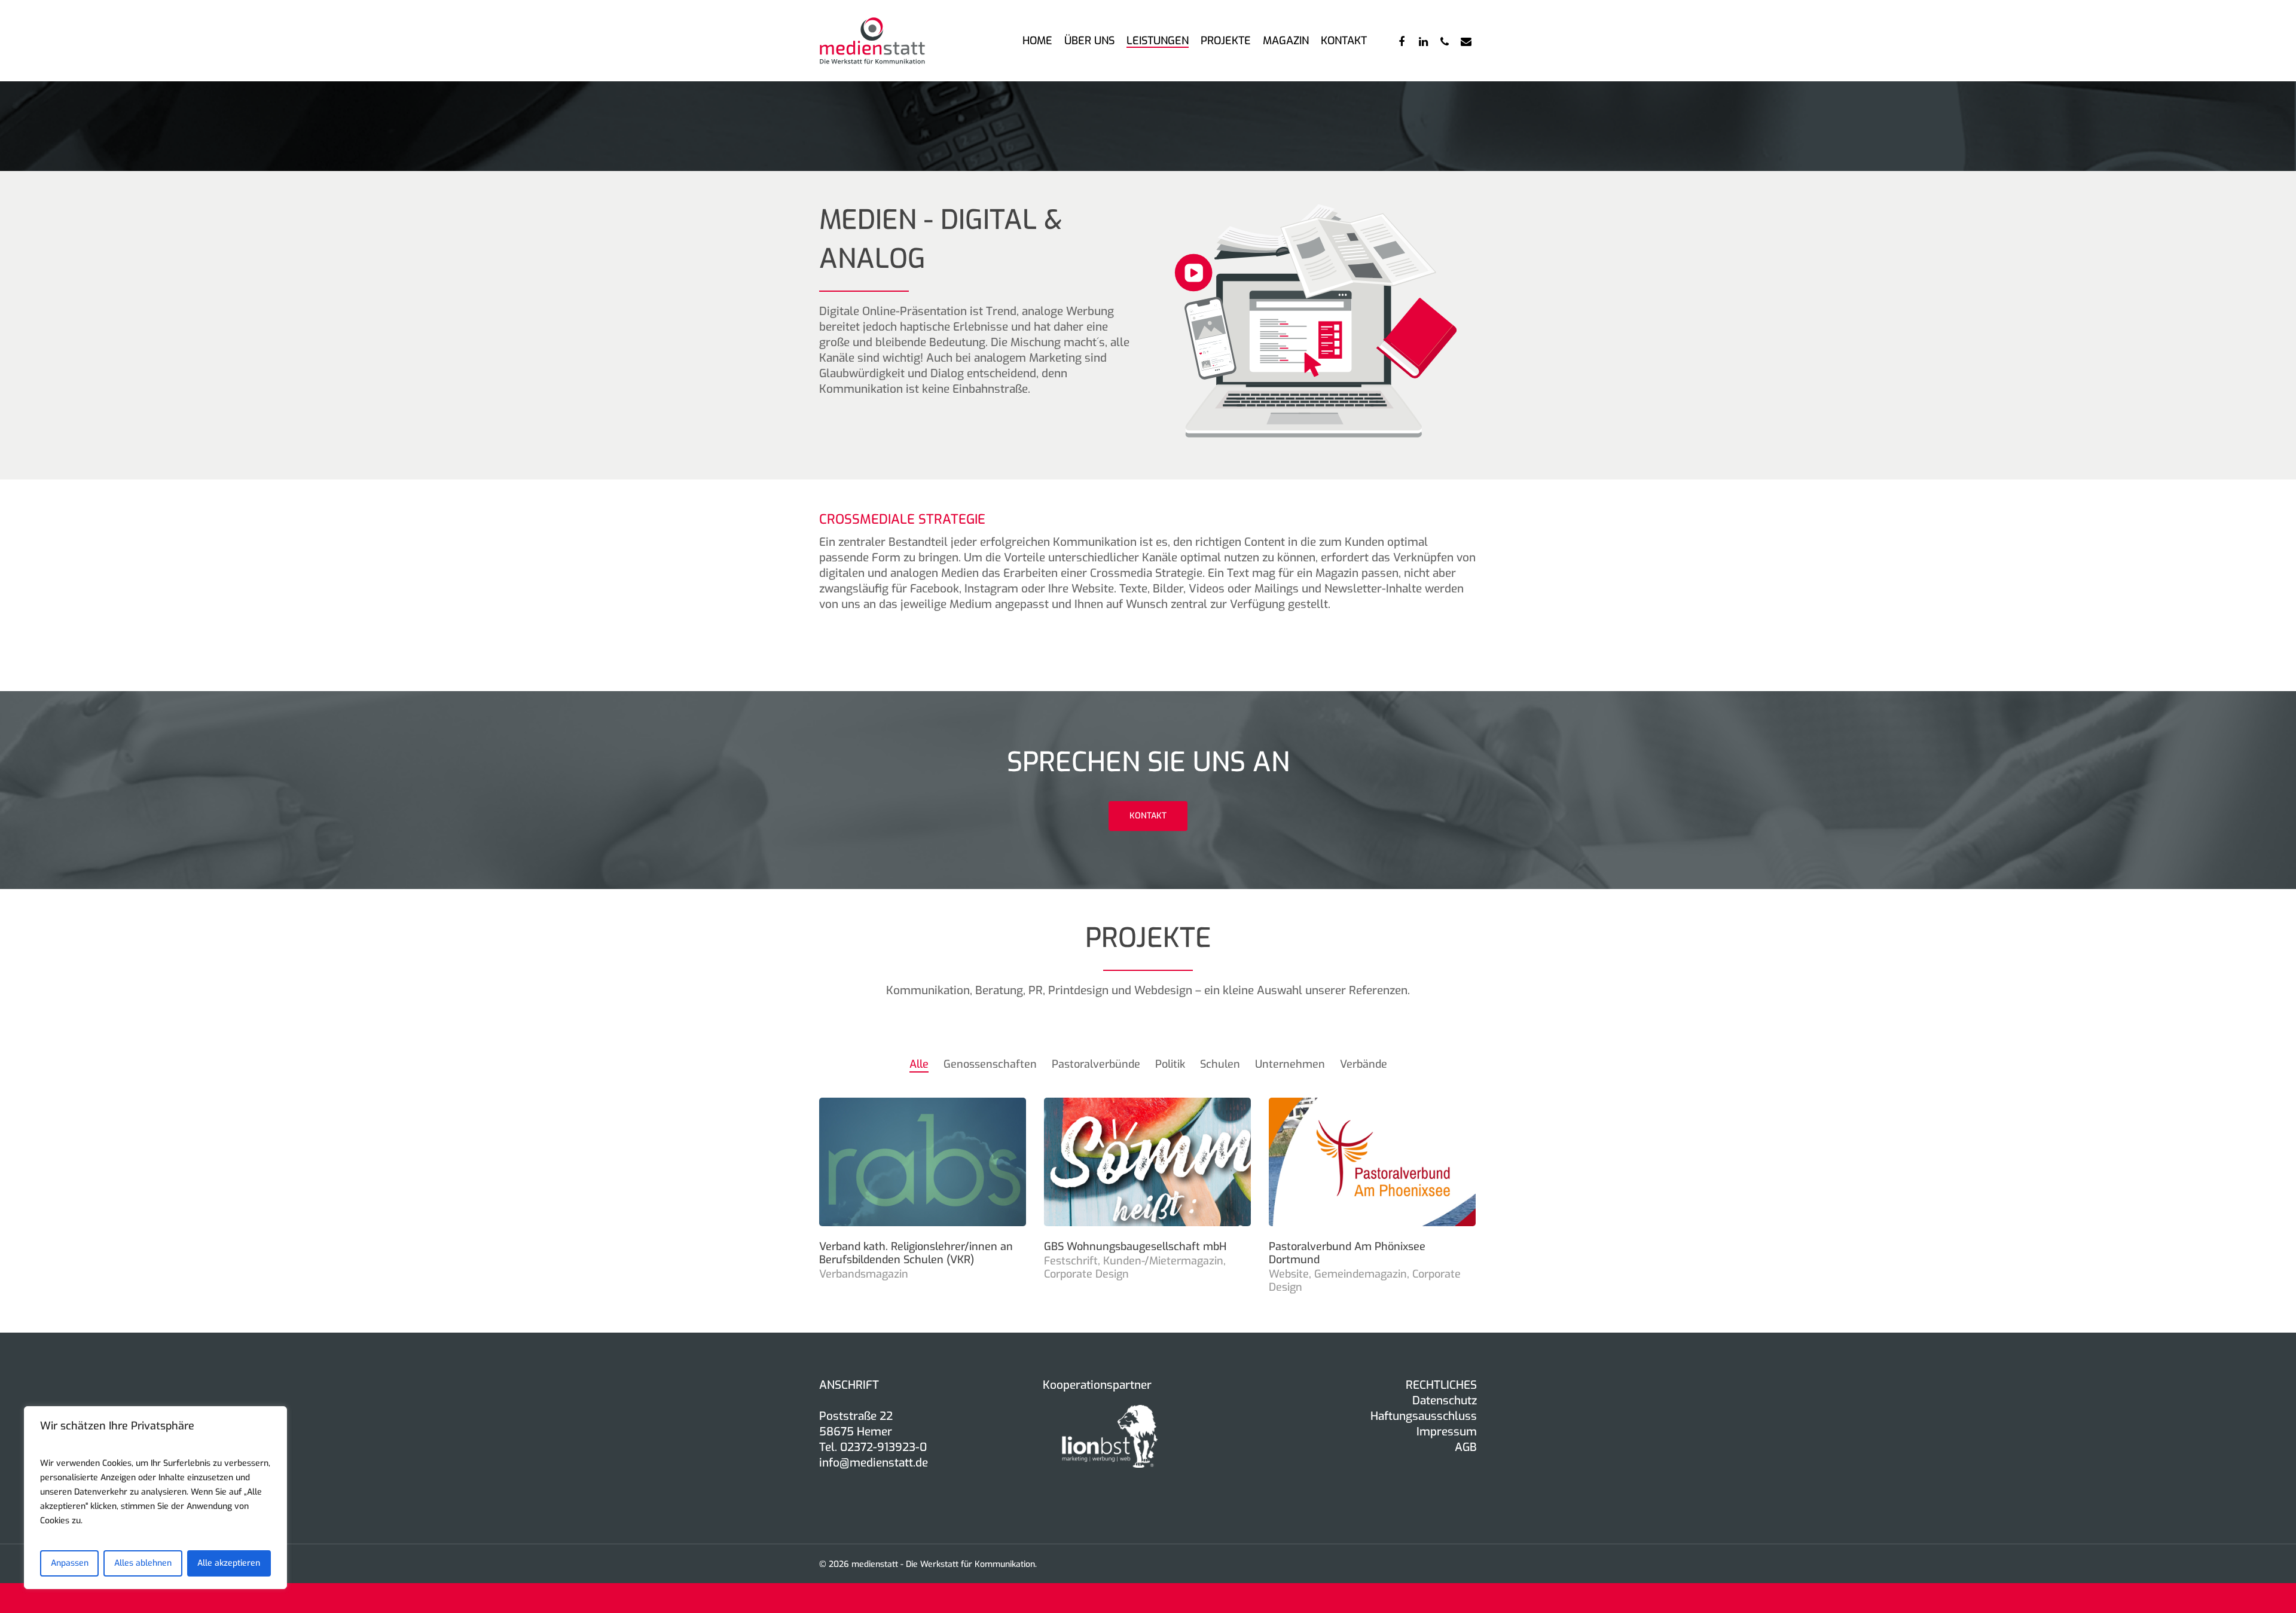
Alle (919, 1064)
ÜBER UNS (1089, 41)
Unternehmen (1290, 1064)
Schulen (1220, 1064)
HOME (1037, 41)
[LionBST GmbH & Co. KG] (1110, 1473)
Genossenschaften (990, 1064)
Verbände (1364, 1064)
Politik (1170, 1064)
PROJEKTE (1226, 41)
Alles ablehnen (143, 1563)
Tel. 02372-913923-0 (873, 1447)
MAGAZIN (1286, 41)
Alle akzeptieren (229, 1563)
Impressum (1447, 1432)
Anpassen (70, 1563)
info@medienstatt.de (874, 1463)
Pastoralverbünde (1096, 1064)
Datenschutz (1445, 1400)
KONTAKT (1344, 41)
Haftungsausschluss (1424, 1416)
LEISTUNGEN (1158, 41)
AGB (1466, 1447)
